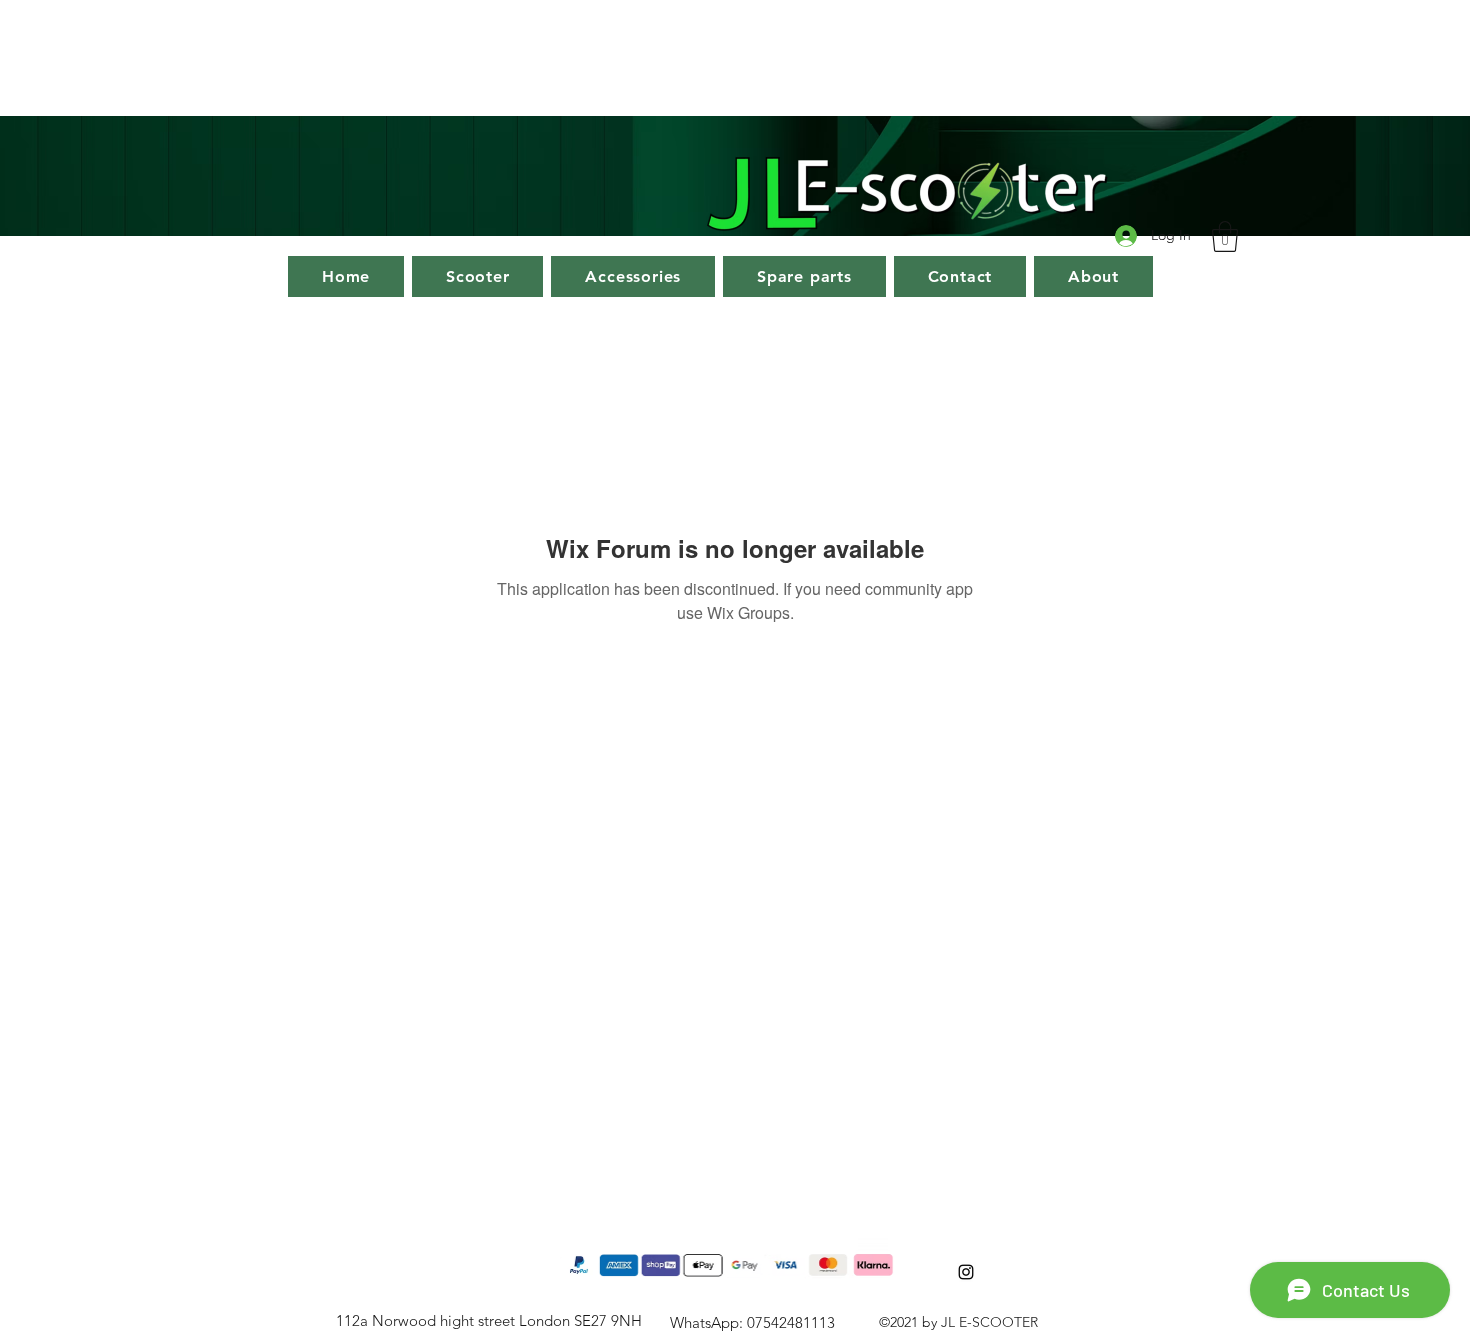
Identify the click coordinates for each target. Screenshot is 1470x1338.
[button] (1225, 236)
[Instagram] (966, 1272)
